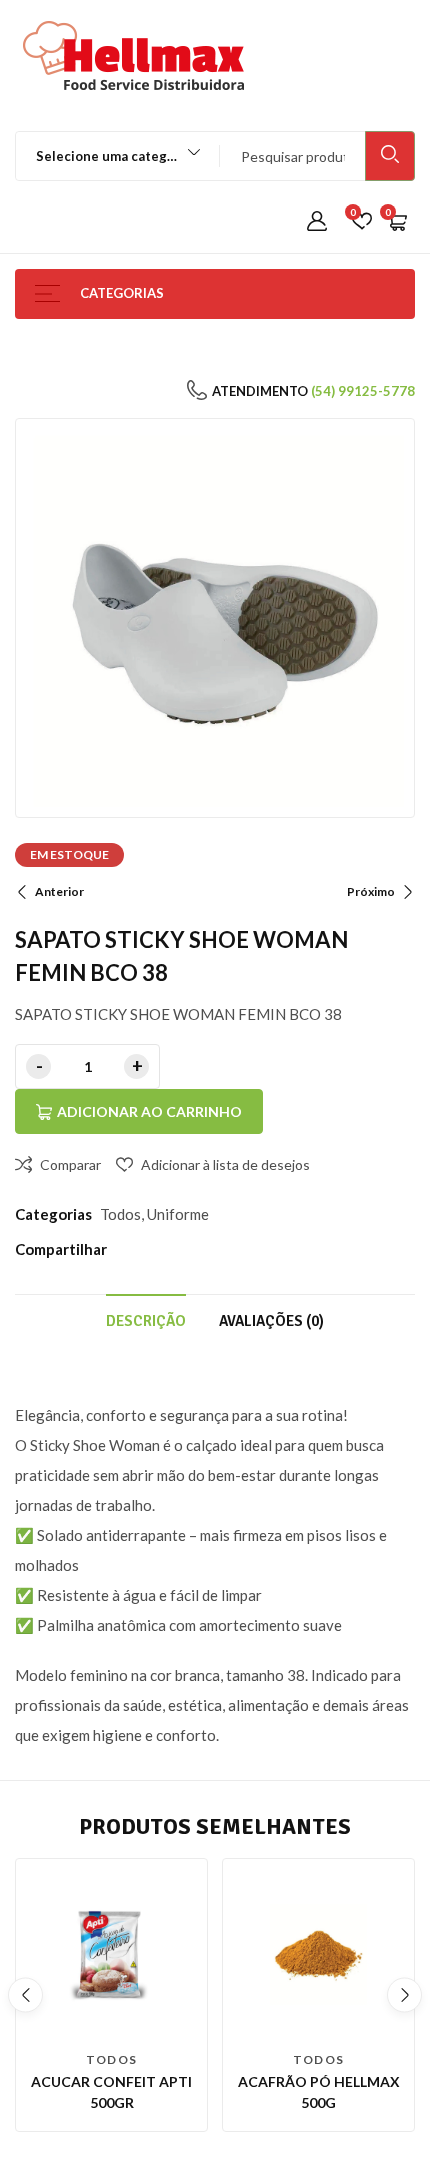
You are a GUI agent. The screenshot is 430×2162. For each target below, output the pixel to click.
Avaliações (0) (271, 1321)
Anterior (59, 891)
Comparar (70, 1164)
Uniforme (178, 1214)
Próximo (371, 891)
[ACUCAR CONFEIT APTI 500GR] (111, 1954)
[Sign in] (317, 222)
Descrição (146, 1321)
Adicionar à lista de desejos (225, 1164)
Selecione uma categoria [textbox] (114, 156)
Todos (120, 1214)
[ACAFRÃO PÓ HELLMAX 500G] (318, 1954)
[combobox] (108, 156)
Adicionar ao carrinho (149, 1111)
